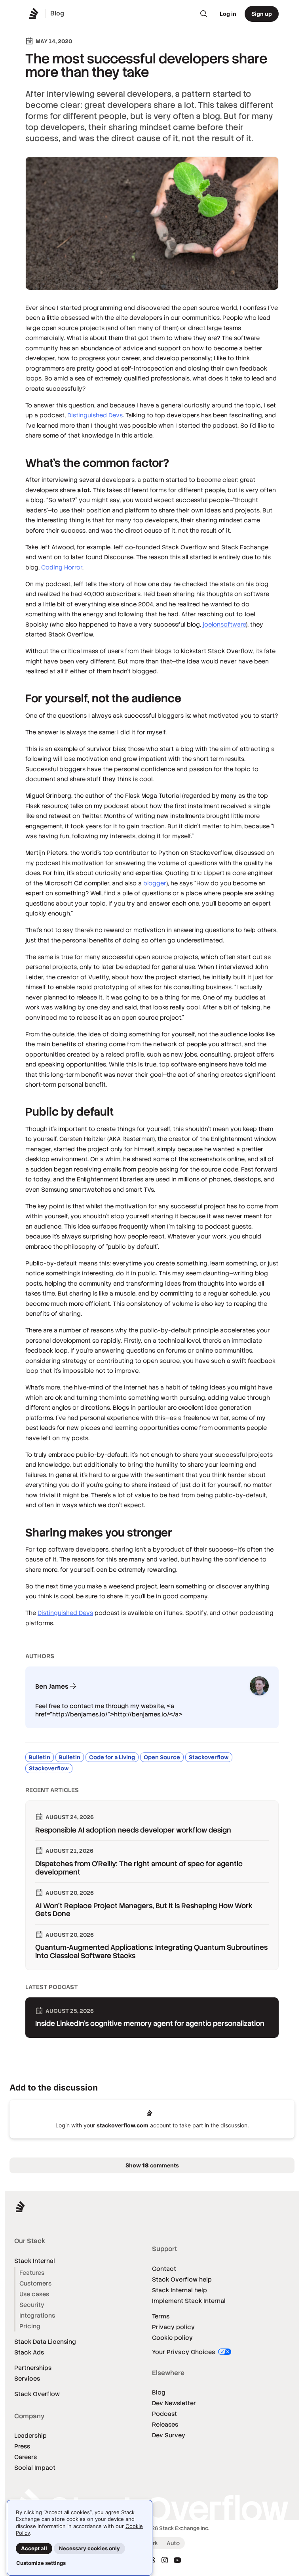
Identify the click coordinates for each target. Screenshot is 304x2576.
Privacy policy (173, 2327)
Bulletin (40, 1757)
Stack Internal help (180, 2290)
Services (27, 2378)
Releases (165, 2424)
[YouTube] (177, 2560)
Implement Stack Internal (189, 2301)
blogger (155, 883)
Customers (35, 2283)
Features (32, 2273)
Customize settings (41, 2563)
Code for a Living (112, 1757)
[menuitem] (204, 14)
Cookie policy (172, 2338)
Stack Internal (35, 2261)
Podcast (164, 2414)
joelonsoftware (224, 624)
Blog (159, 2392)
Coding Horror (62, 567)
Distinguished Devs (95, 415)
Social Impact (35, 2468)
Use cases (34, 2294)
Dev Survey (169, 2435)
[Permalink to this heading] (17, 463)
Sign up (262, 14)
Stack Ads (29, 2352)
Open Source (162, 1757)
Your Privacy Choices (184, 2352)
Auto (173, 2543)
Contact (164, 2269)
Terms (161, 2316)
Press (22, 2446)
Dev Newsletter (174, 2403)
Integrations (37, 2315)
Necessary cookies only (89, 2548)
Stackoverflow (209, 1757)
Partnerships (33, 2368)
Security (32, 2305)
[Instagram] (165, 2560)
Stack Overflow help (182, 2279)
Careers (26, 2457)
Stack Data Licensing (45, 2342)
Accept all (34, 2548)
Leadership (30, 2436)
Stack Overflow (37, 2394)
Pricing (30, 2326)
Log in (228, 14)
